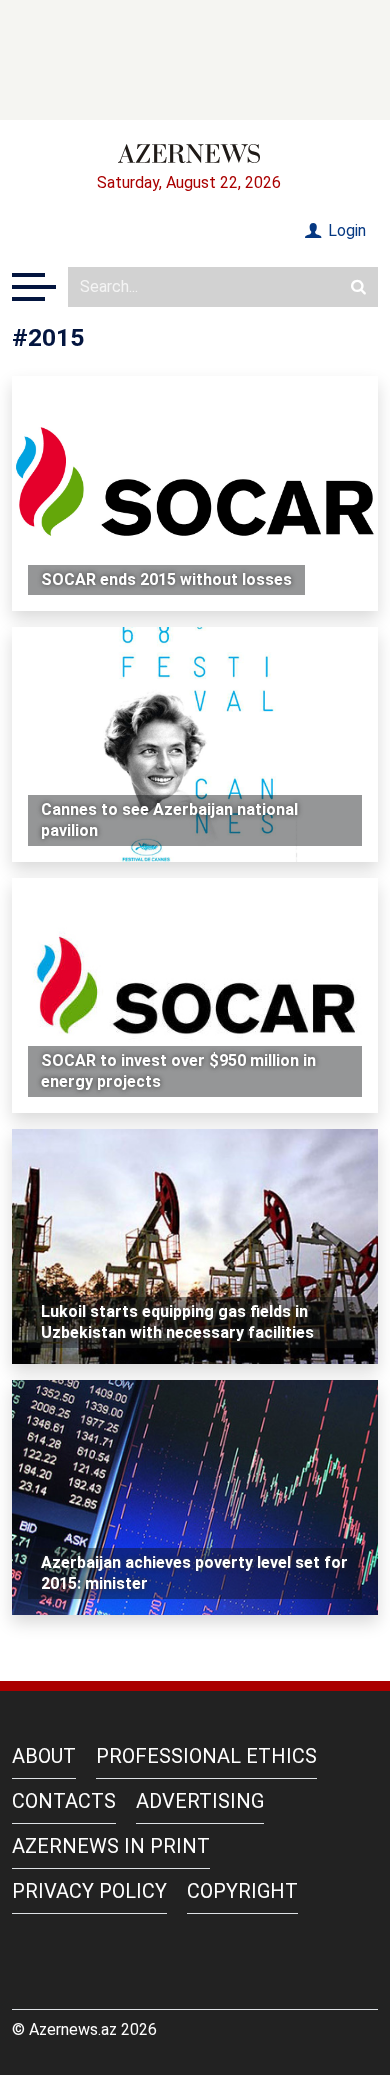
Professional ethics (206, 1756)
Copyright (242, 1891)
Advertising (200, 1801)
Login (345, 230)
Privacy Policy (89, 1891)
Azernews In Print (111, 1846)
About (44, 1756)
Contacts (64, 1801)
